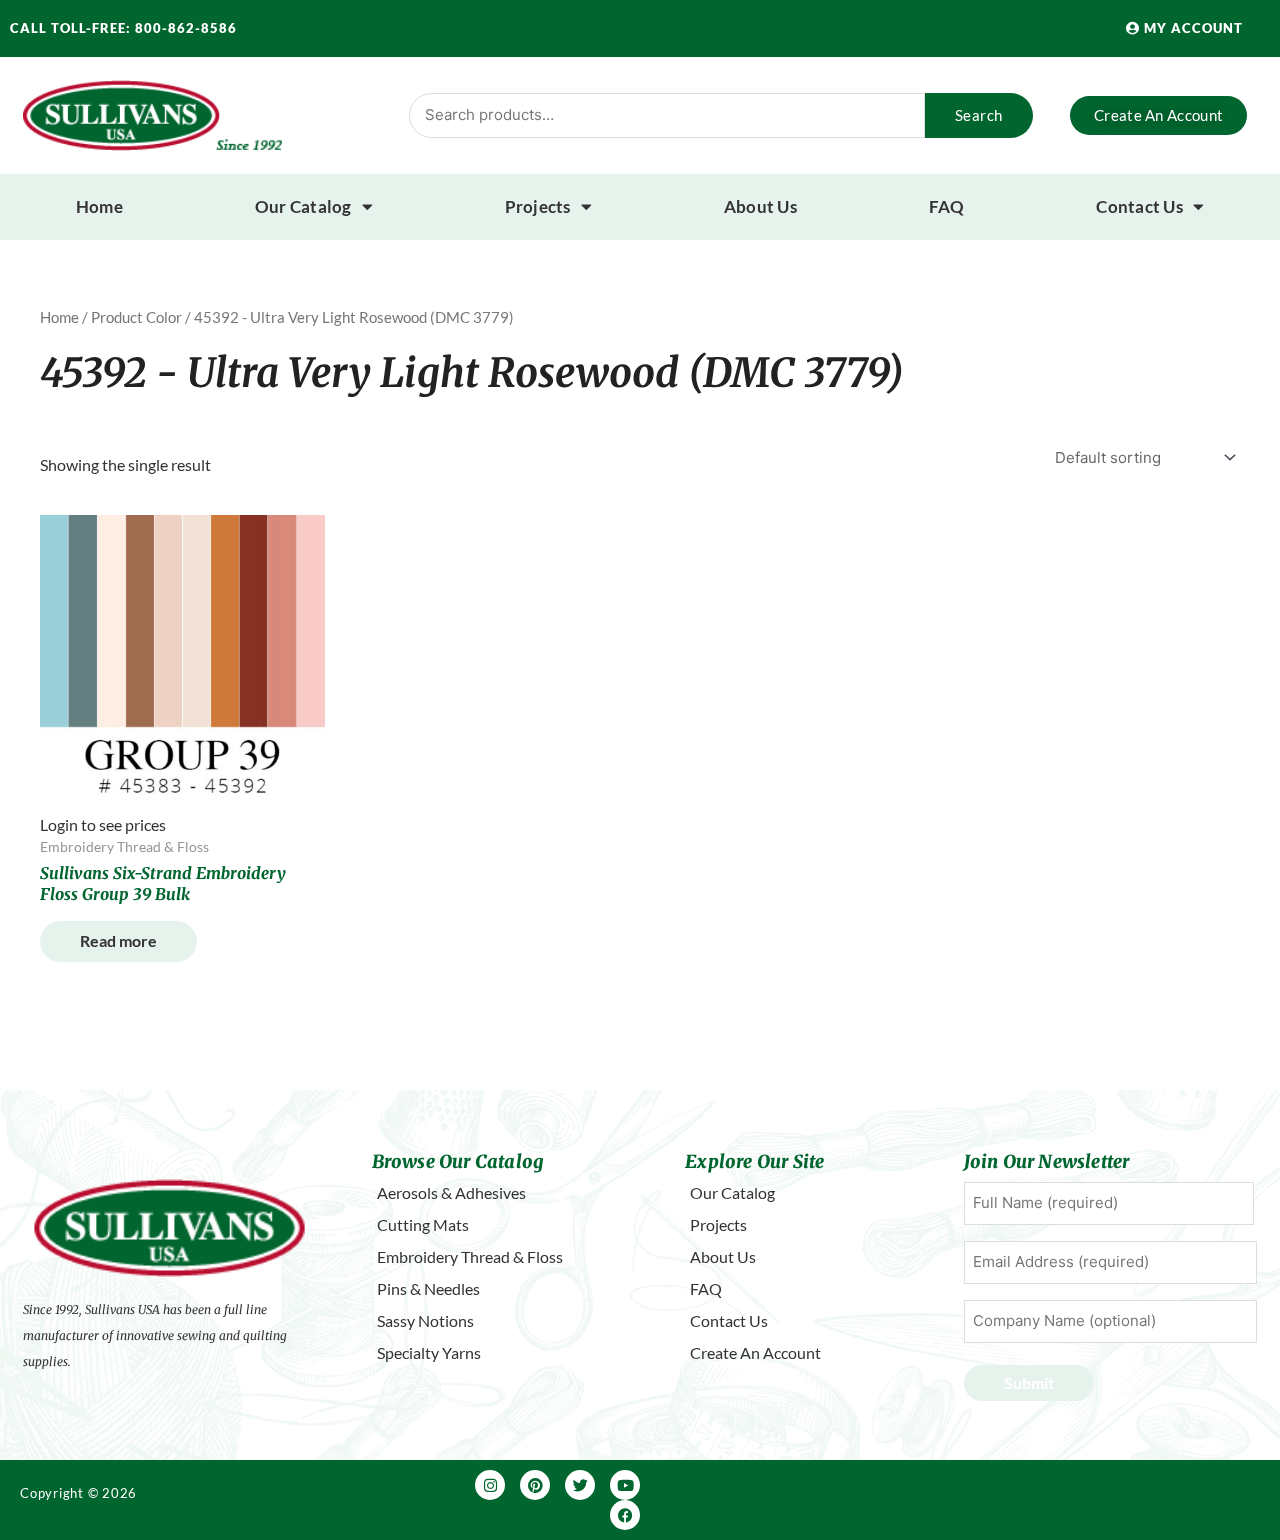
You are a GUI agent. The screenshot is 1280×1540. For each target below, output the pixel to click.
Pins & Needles (428, 1288)
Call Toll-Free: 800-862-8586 (123, 28)
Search (979, 115)
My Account (1191, 28)
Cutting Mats (423, 1224)
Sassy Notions (425, 1320)
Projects (538, 206)
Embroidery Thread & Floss (470, 1256)
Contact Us (1139, 206)
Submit (1029, 1382)
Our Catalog (303, 206)
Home (99, 206)
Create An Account (755, 1352)
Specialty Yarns (429, 1352)
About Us (760, 206)
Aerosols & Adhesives (451, 1192)
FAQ (947, 206)
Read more (118, 940)
